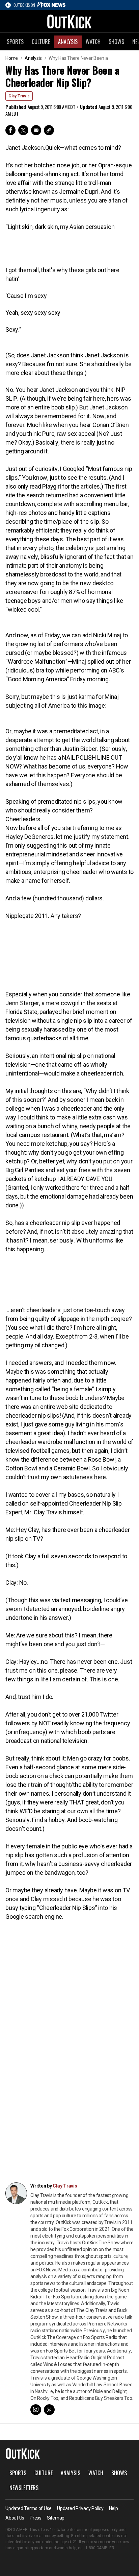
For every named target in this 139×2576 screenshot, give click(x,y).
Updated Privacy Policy (80, 2508)
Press (36, 2518)
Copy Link (49, 130)
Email (36, 130)
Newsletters (24, 2488)
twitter (49, 2410)
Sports (15, 42)
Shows (116, 42)
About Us (15, 2518)
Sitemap (56, 2518)
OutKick (69, 21)
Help (114, 2508)
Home (12, 58)
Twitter (23, 130)
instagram (36, 2410)
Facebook (10, 130)
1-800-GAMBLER (100, 2548)
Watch (93, 42)
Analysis (68, 42)
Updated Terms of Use (29, 2508)
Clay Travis (19, 96)
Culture (41, 42)
